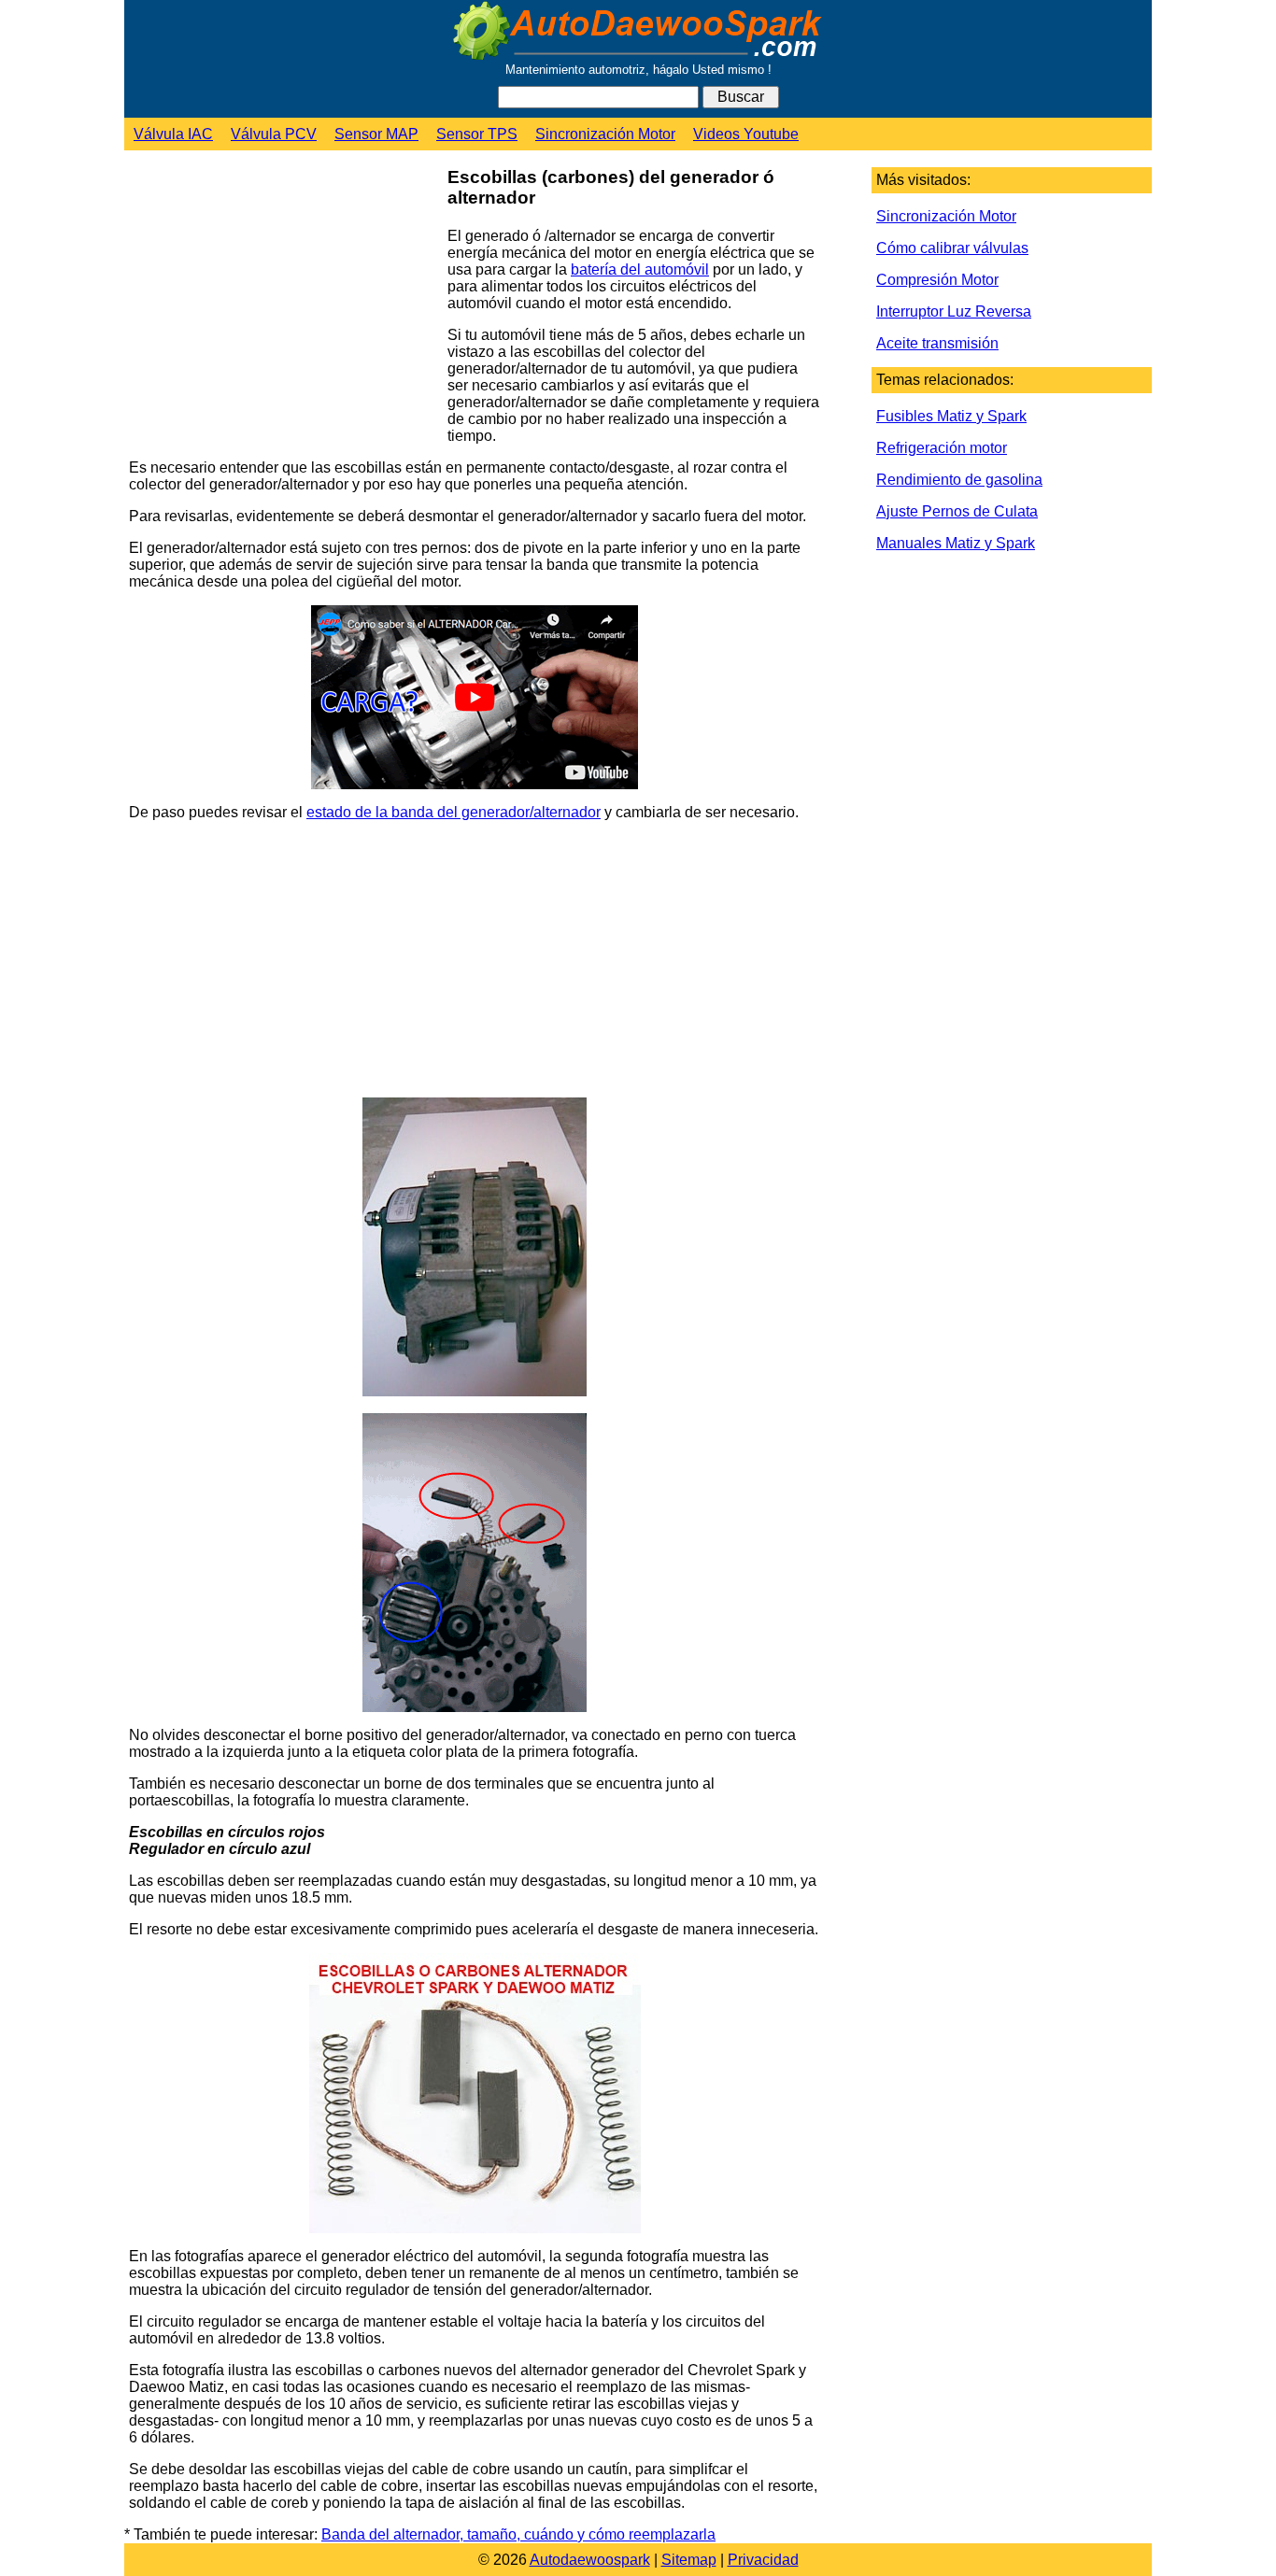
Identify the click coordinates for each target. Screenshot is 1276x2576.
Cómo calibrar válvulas (952, 248)
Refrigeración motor (942, 448)
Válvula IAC (173, 134)
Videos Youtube (746, 134)
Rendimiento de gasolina (959, 480)
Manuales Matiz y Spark (956, 543)
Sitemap (689, 2560)
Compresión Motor (937, 280)
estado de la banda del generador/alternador (454, 812)
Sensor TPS (477, 134)
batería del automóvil (640, 269)
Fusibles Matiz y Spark (951, 416)
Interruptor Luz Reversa (954, 311)
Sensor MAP (376, 134)
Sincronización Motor (605, 134)
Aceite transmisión (937, 343)
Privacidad (763, 2560)
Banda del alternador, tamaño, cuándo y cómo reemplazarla (518, 2534)
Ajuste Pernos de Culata (957, 511)
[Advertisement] (281, 300)
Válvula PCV (274, 134)
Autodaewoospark (590, 2560)
